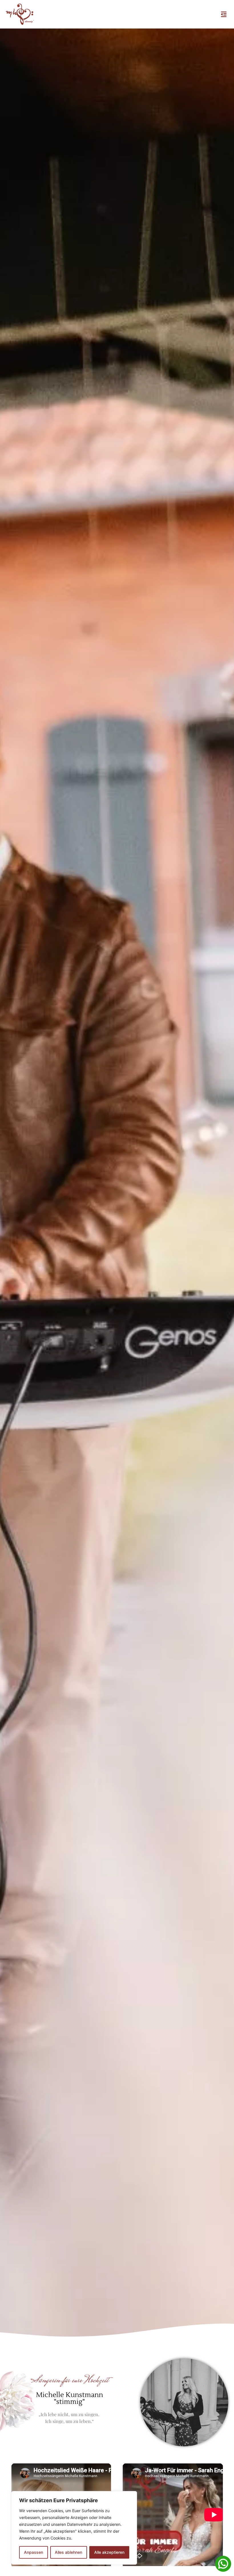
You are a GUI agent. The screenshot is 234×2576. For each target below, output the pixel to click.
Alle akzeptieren (109, 2552)
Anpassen (34, 2552)
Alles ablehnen (68, 2552)
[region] (74, 2528)
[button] (224, 14)
